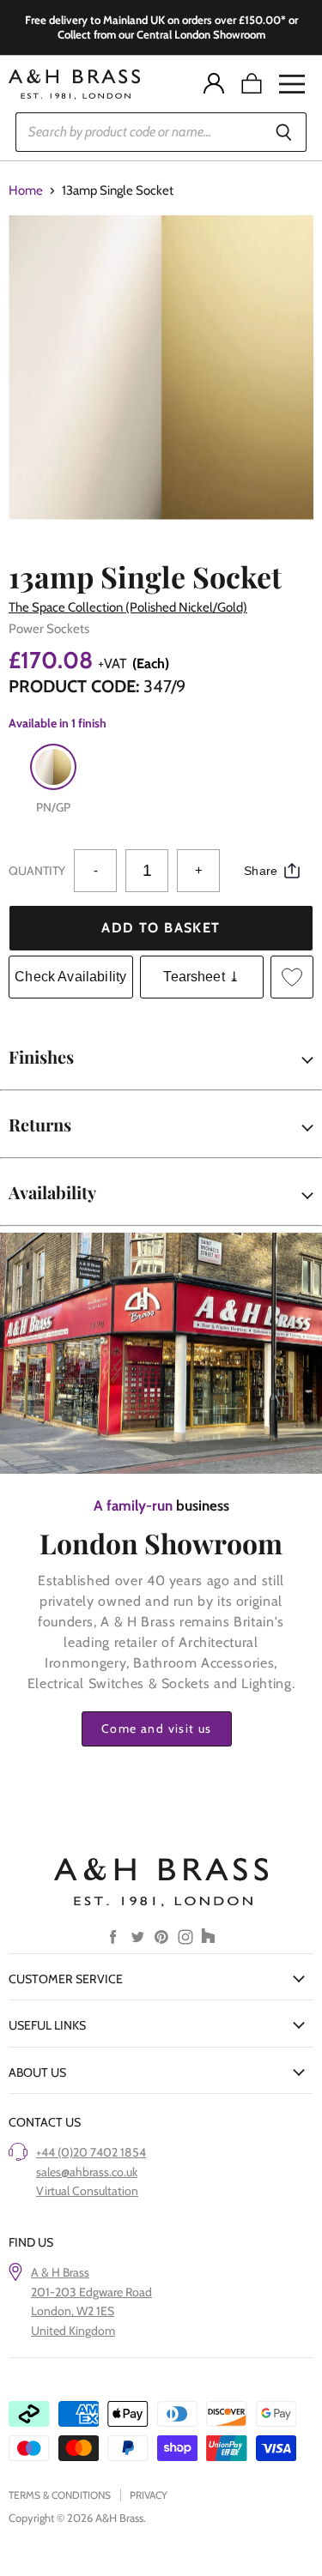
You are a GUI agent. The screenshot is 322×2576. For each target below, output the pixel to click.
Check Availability (70, 977)
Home (26, 191)
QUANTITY (37, 871)
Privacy (149, 2495)
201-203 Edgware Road (91, 2292)
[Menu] (292, 84)
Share (261, 871)
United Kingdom (73, 2331)
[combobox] (138, 132)
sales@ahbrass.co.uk (87, 2172)
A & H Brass (60, 2272)
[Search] (284, 132)
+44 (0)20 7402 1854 (91, 2152)
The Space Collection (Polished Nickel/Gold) (128, 607)
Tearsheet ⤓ (201, 977)
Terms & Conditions (60, 2495)
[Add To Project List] (292, 977)
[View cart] (252, 84)
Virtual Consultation (87, 2191)
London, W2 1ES (73, 2311)
